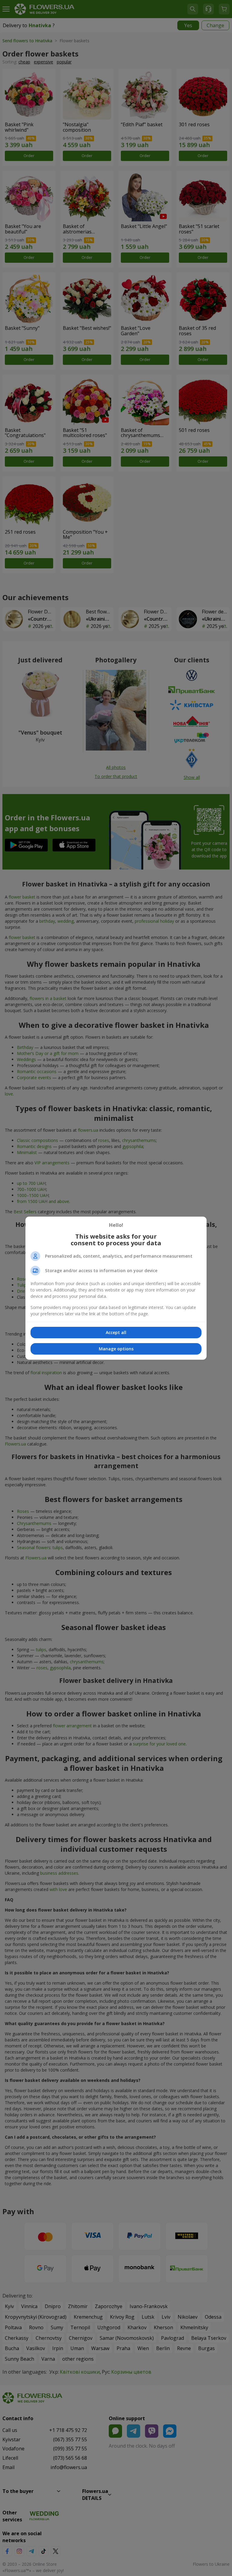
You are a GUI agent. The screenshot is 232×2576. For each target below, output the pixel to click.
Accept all (116, 1332)
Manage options (116, 1349)
